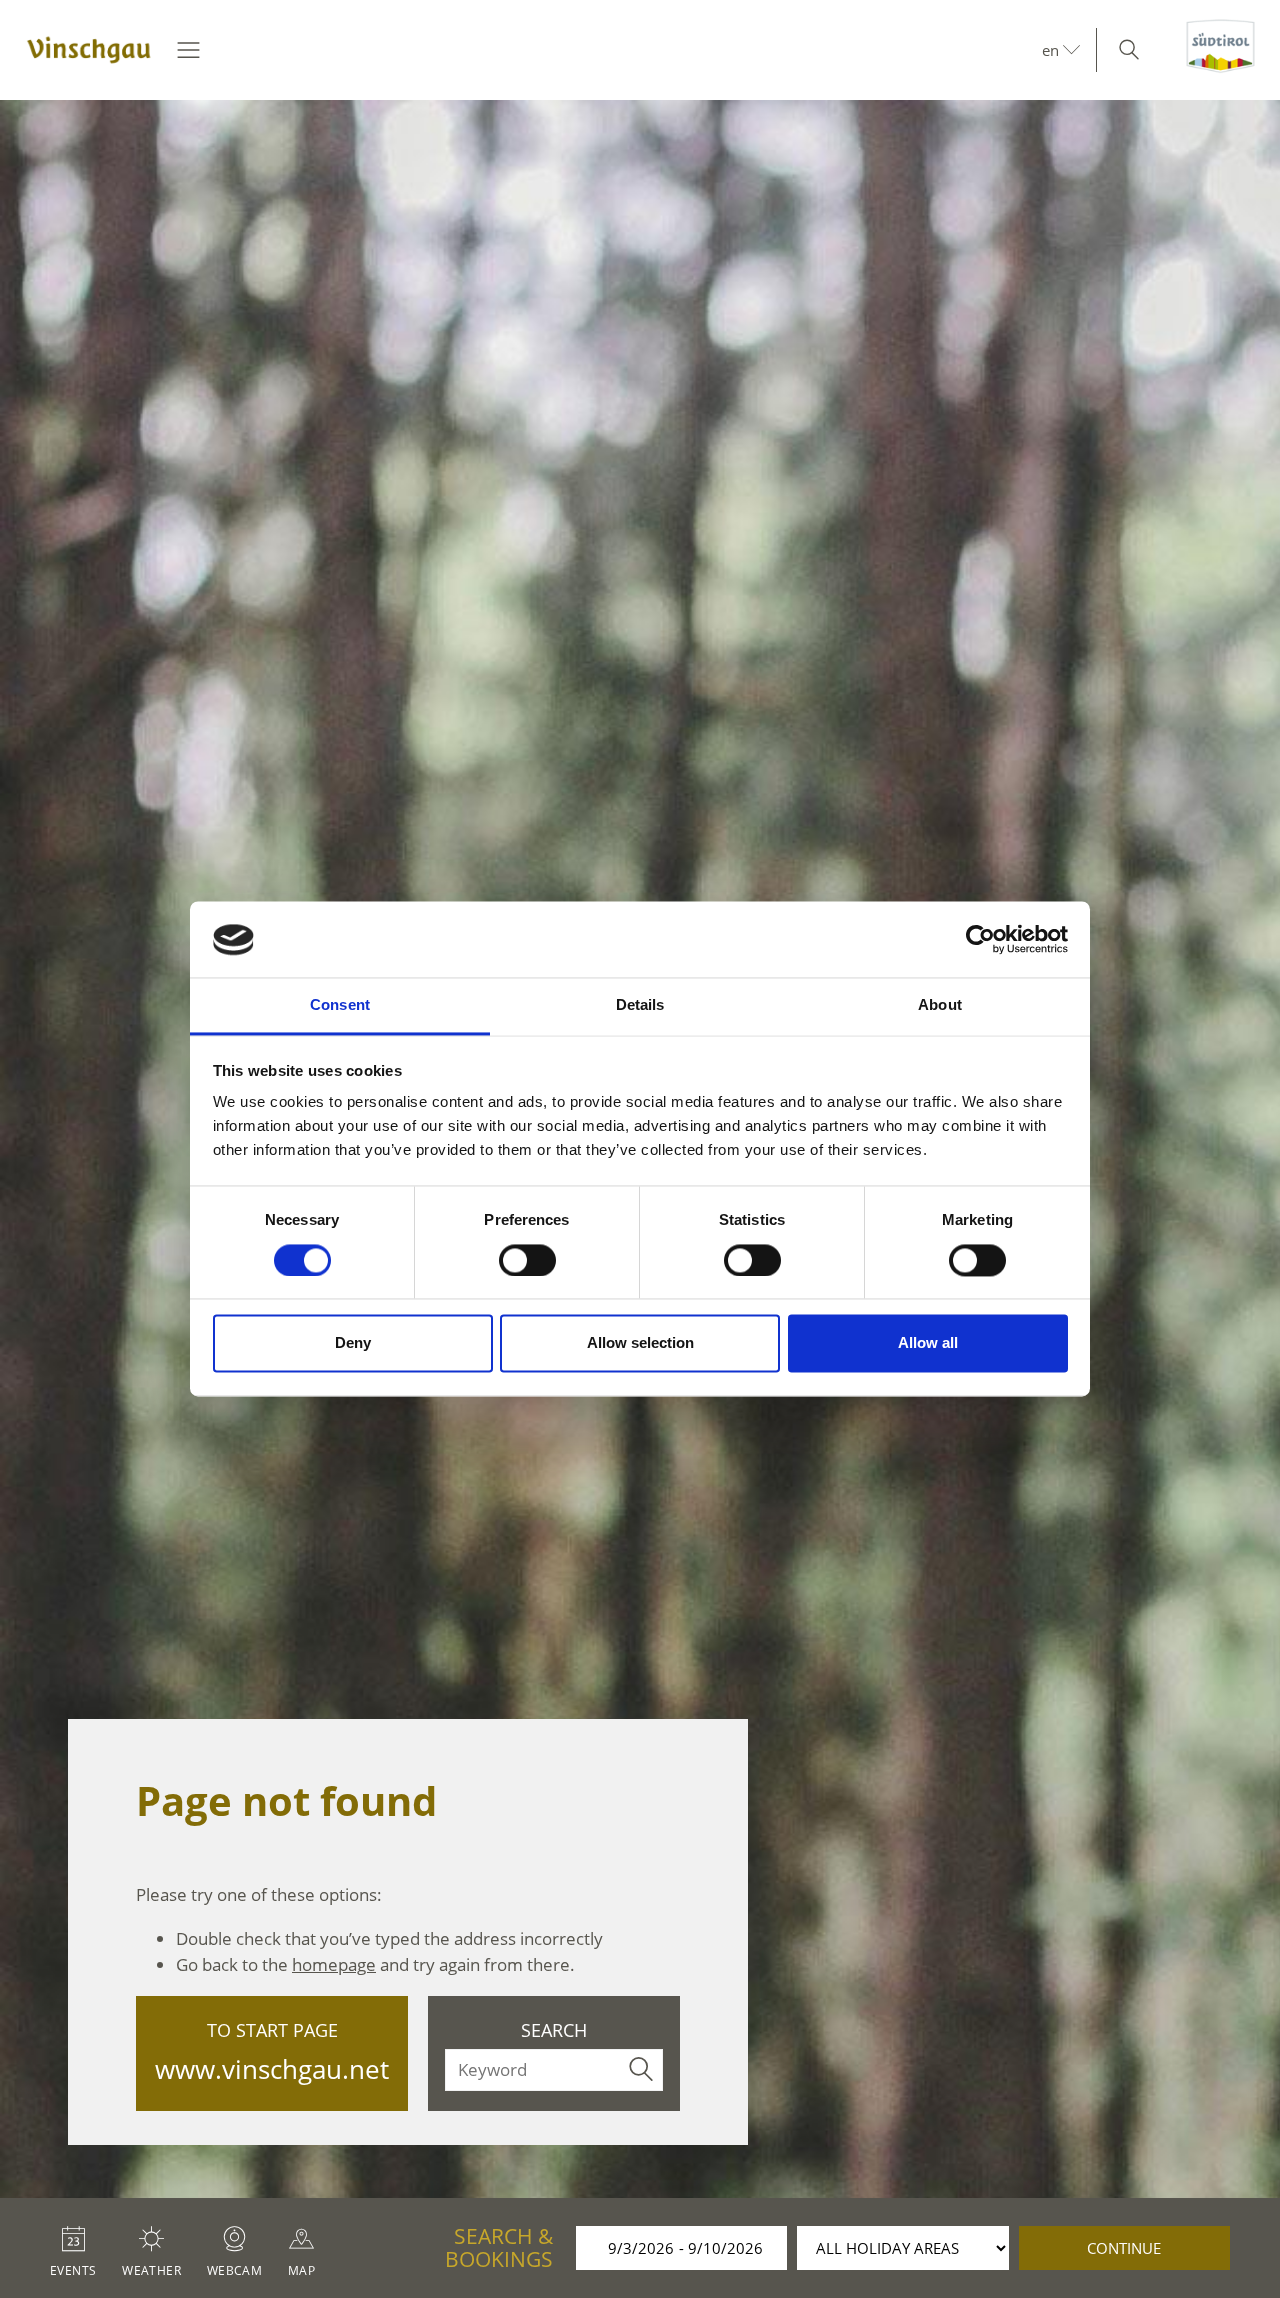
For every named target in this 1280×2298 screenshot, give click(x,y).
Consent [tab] (340, 1005)
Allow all (928, 1343)
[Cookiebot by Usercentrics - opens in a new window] (980, 940)
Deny (353, 1343)
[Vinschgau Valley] (89, 50)
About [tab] (940, 1005)
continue (1124, 2248)
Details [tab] (640, 1005)
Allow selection (640, 1343)
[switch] (527, 1261)
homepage (334, 1964)
